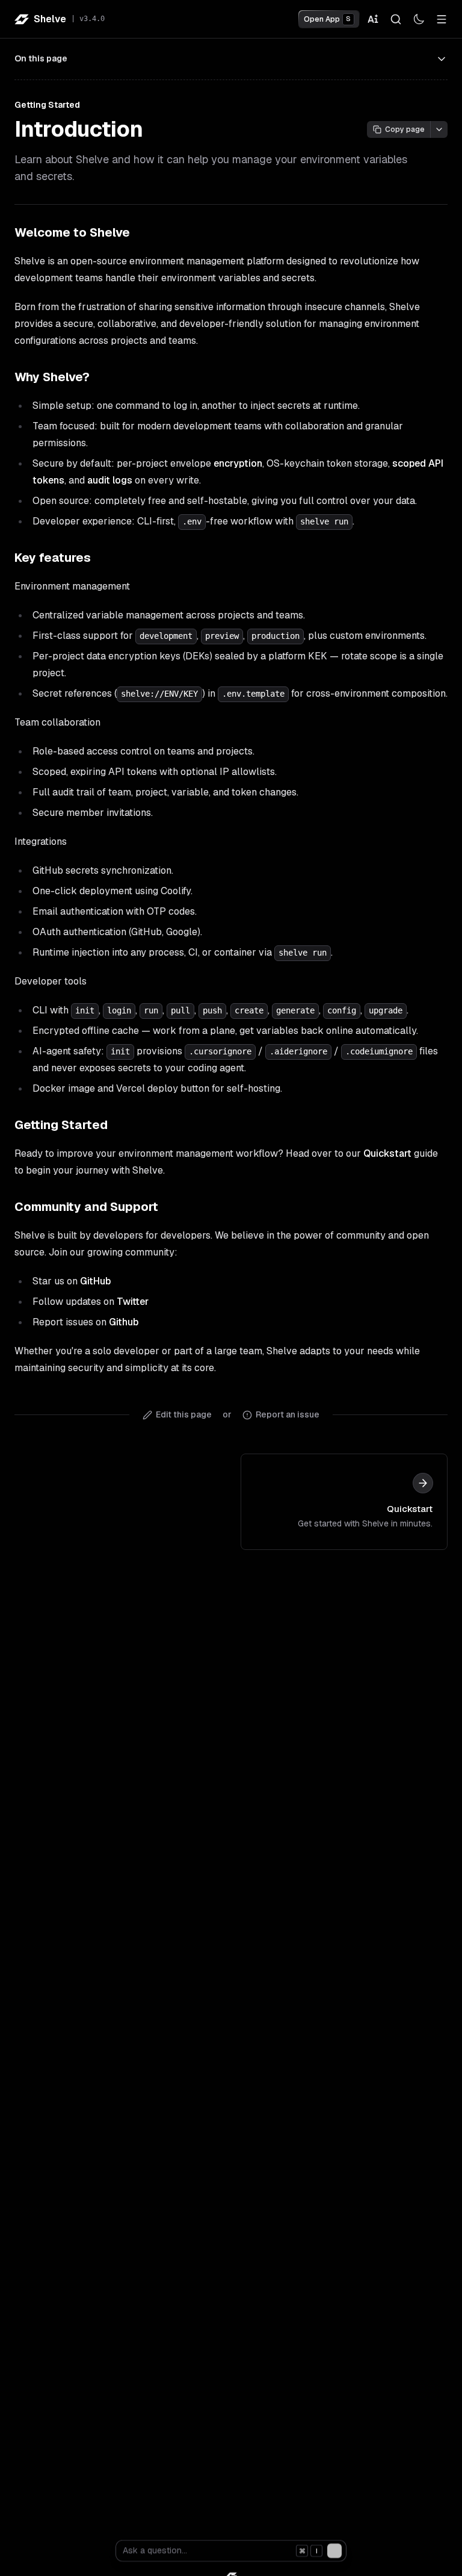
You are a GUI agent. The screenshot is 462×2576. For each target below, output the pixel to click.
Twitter (133, 1302)
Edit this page (184, 1414)
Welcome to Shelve (72, 232)
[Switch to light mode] (419, 19)
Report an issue (288, 1414)
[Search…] (396, 19)
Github (124, 1322)
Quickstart (387, 1153)
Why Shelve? (52, 377)
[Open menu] (442, 19)
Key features (53, 558)
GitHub (95, 1281)
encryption (238, 463)
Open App (327, 19)
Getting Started (61, 1125)
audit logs (110, 480)
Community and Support (86, 1207)
